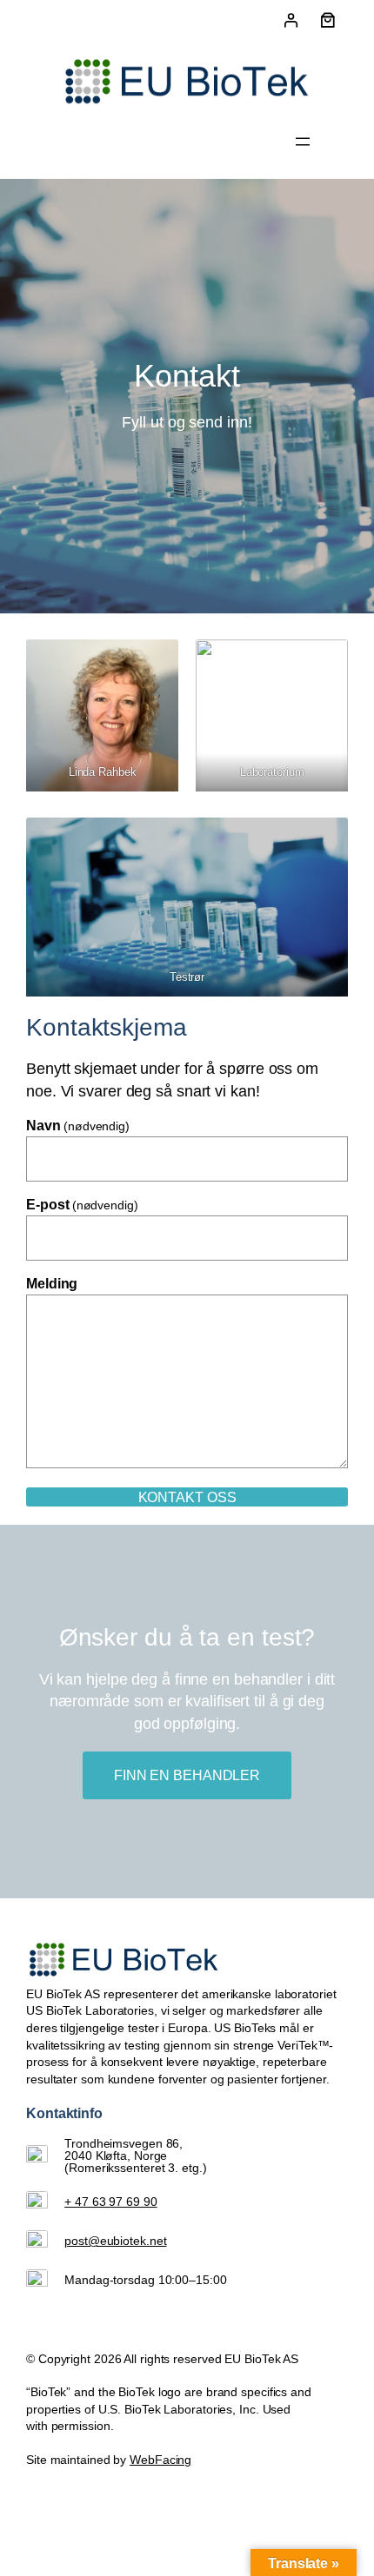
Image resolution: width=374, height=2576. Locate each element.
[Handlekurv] (328, 20)
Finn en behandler (187, 1775)
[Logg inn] (290, 20)
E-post (82, 1205)
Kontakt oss (187, 1497)
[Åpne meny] (303, 142)
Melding (52, 1284)
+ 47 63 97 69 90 (110, 2202)
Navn (78, 1126)
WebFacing (160, 2460)
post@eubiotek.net (115, 2241)
